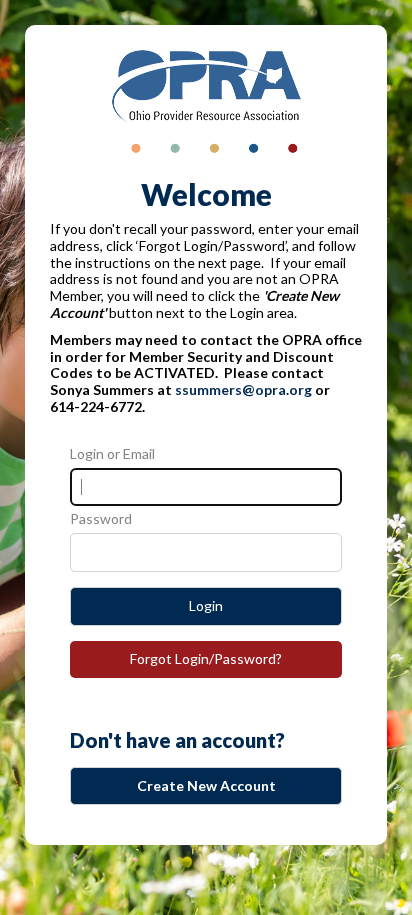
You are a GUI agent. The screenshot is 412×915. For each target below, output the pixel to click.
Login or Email (112, 454)
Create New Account (206, 785)
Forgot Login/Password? (206, 658)
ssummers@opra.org (243, 389)
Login (206, 605)
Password (101, 519)
